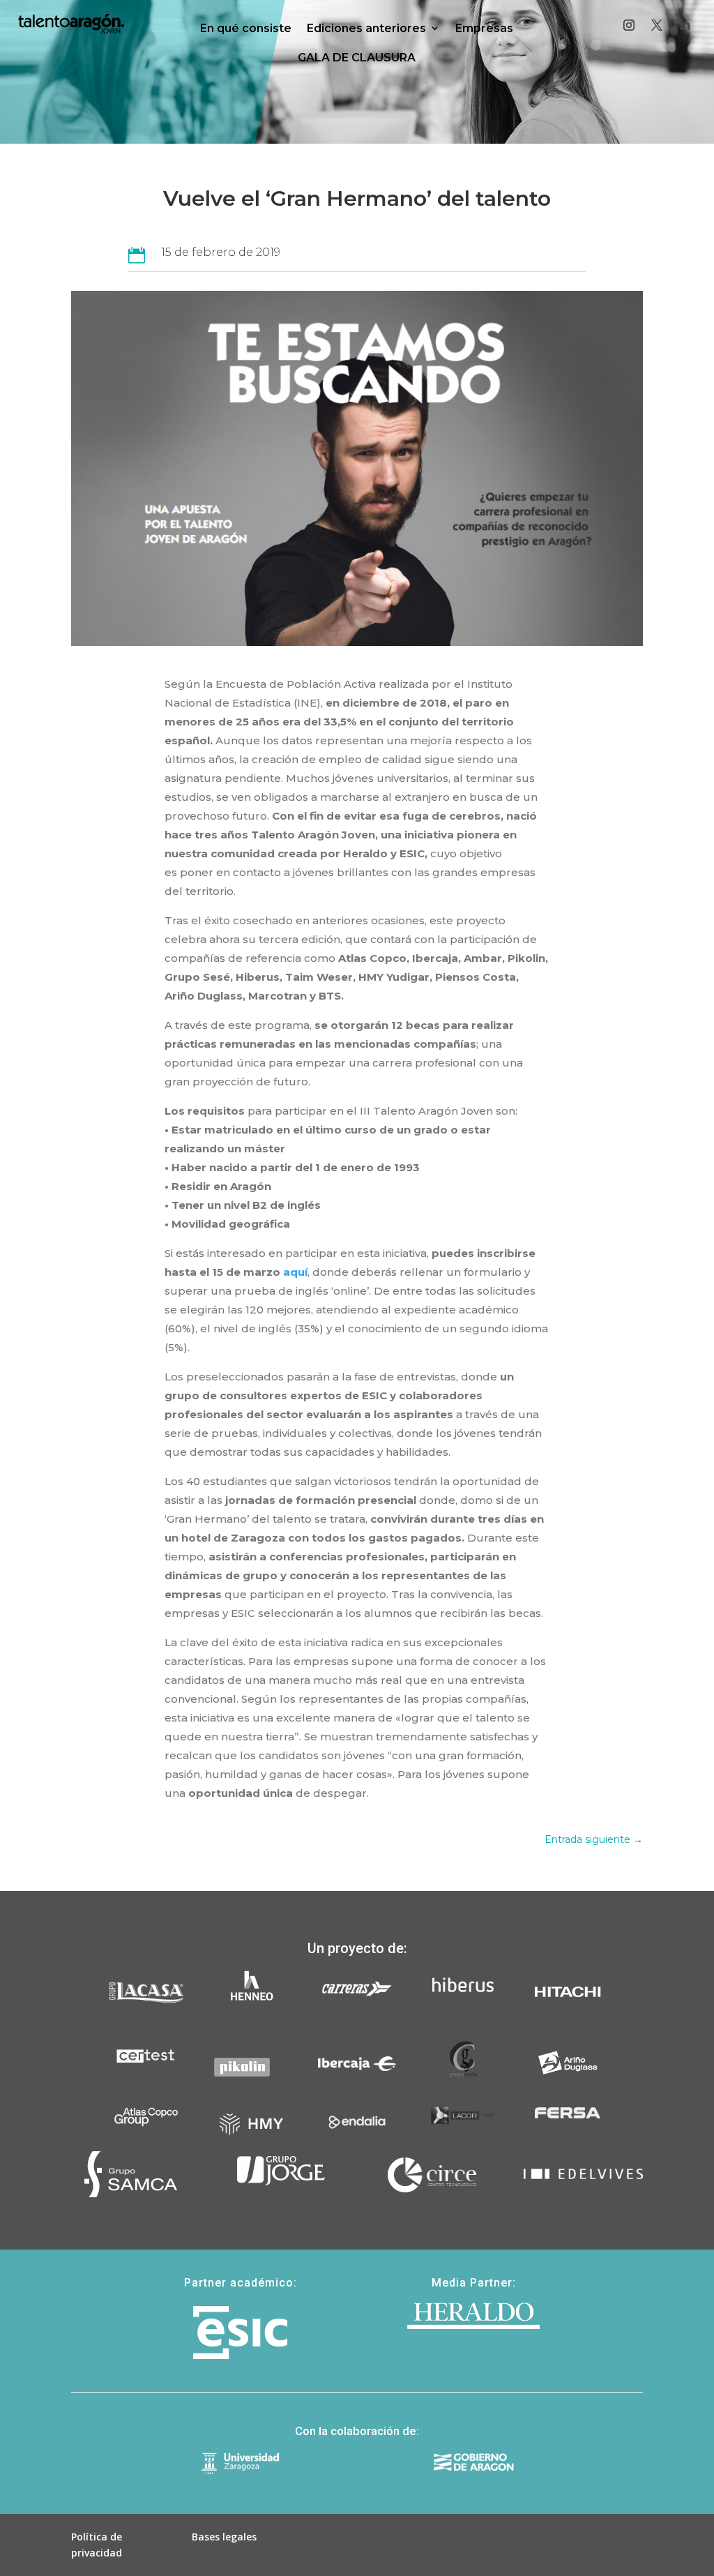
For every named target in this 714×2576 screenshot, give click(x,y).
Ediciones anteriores (366, 28)
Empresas (484, 28)
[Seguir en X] (657, 25)
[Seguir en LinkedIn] (685, 25)
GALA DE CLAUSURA (357, 58)
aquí (295, 1272)
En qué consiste (246, 28)
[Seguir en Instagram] (629, 25)
